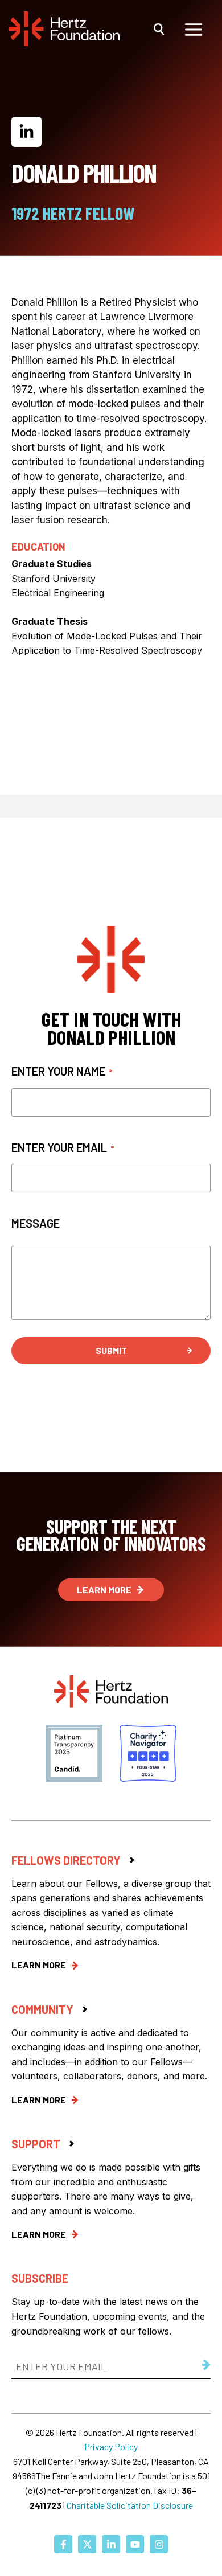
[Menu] (194, 28)
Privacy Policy (111, 2446)
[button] (159, 28)
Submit (111, 1350)
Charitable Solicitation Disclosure (130, 2505)
